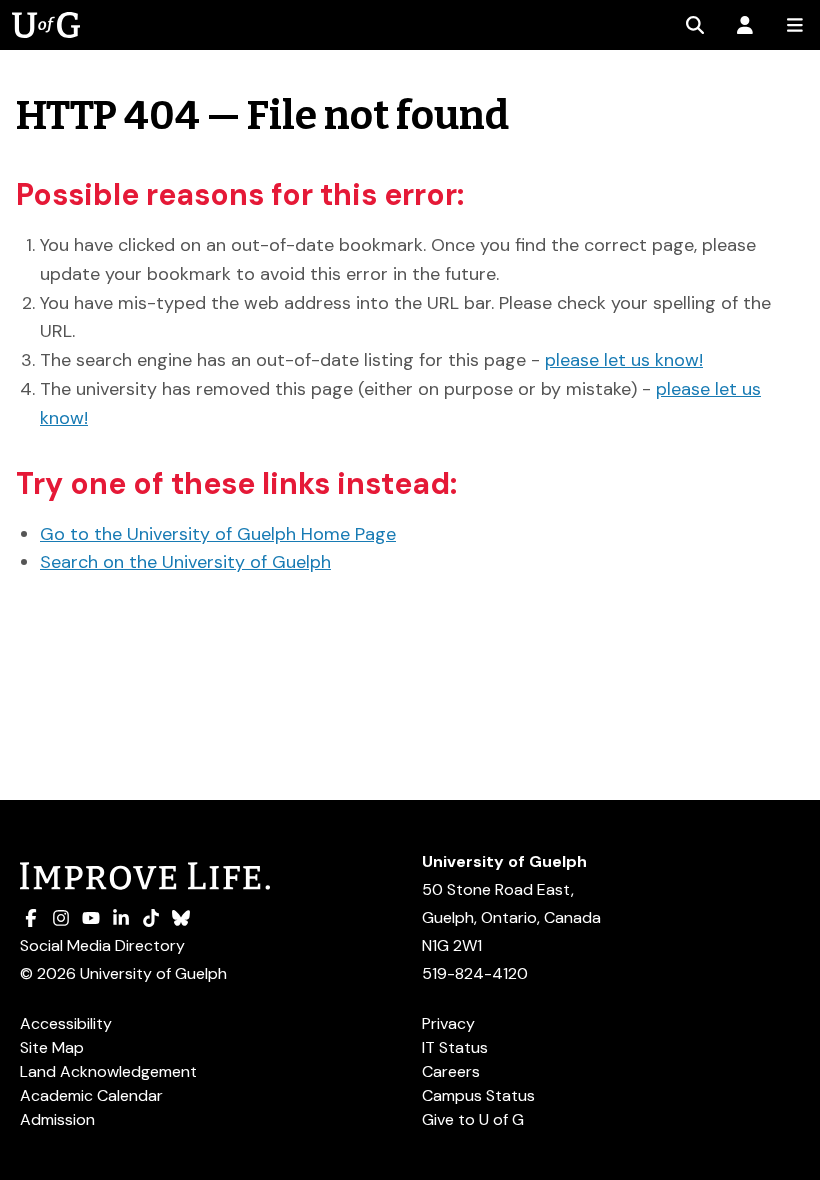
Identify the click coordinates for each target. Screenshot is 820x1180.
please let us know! (624, 360)
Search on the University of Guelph (185, 562)
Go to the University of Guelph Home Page (218, 534)
